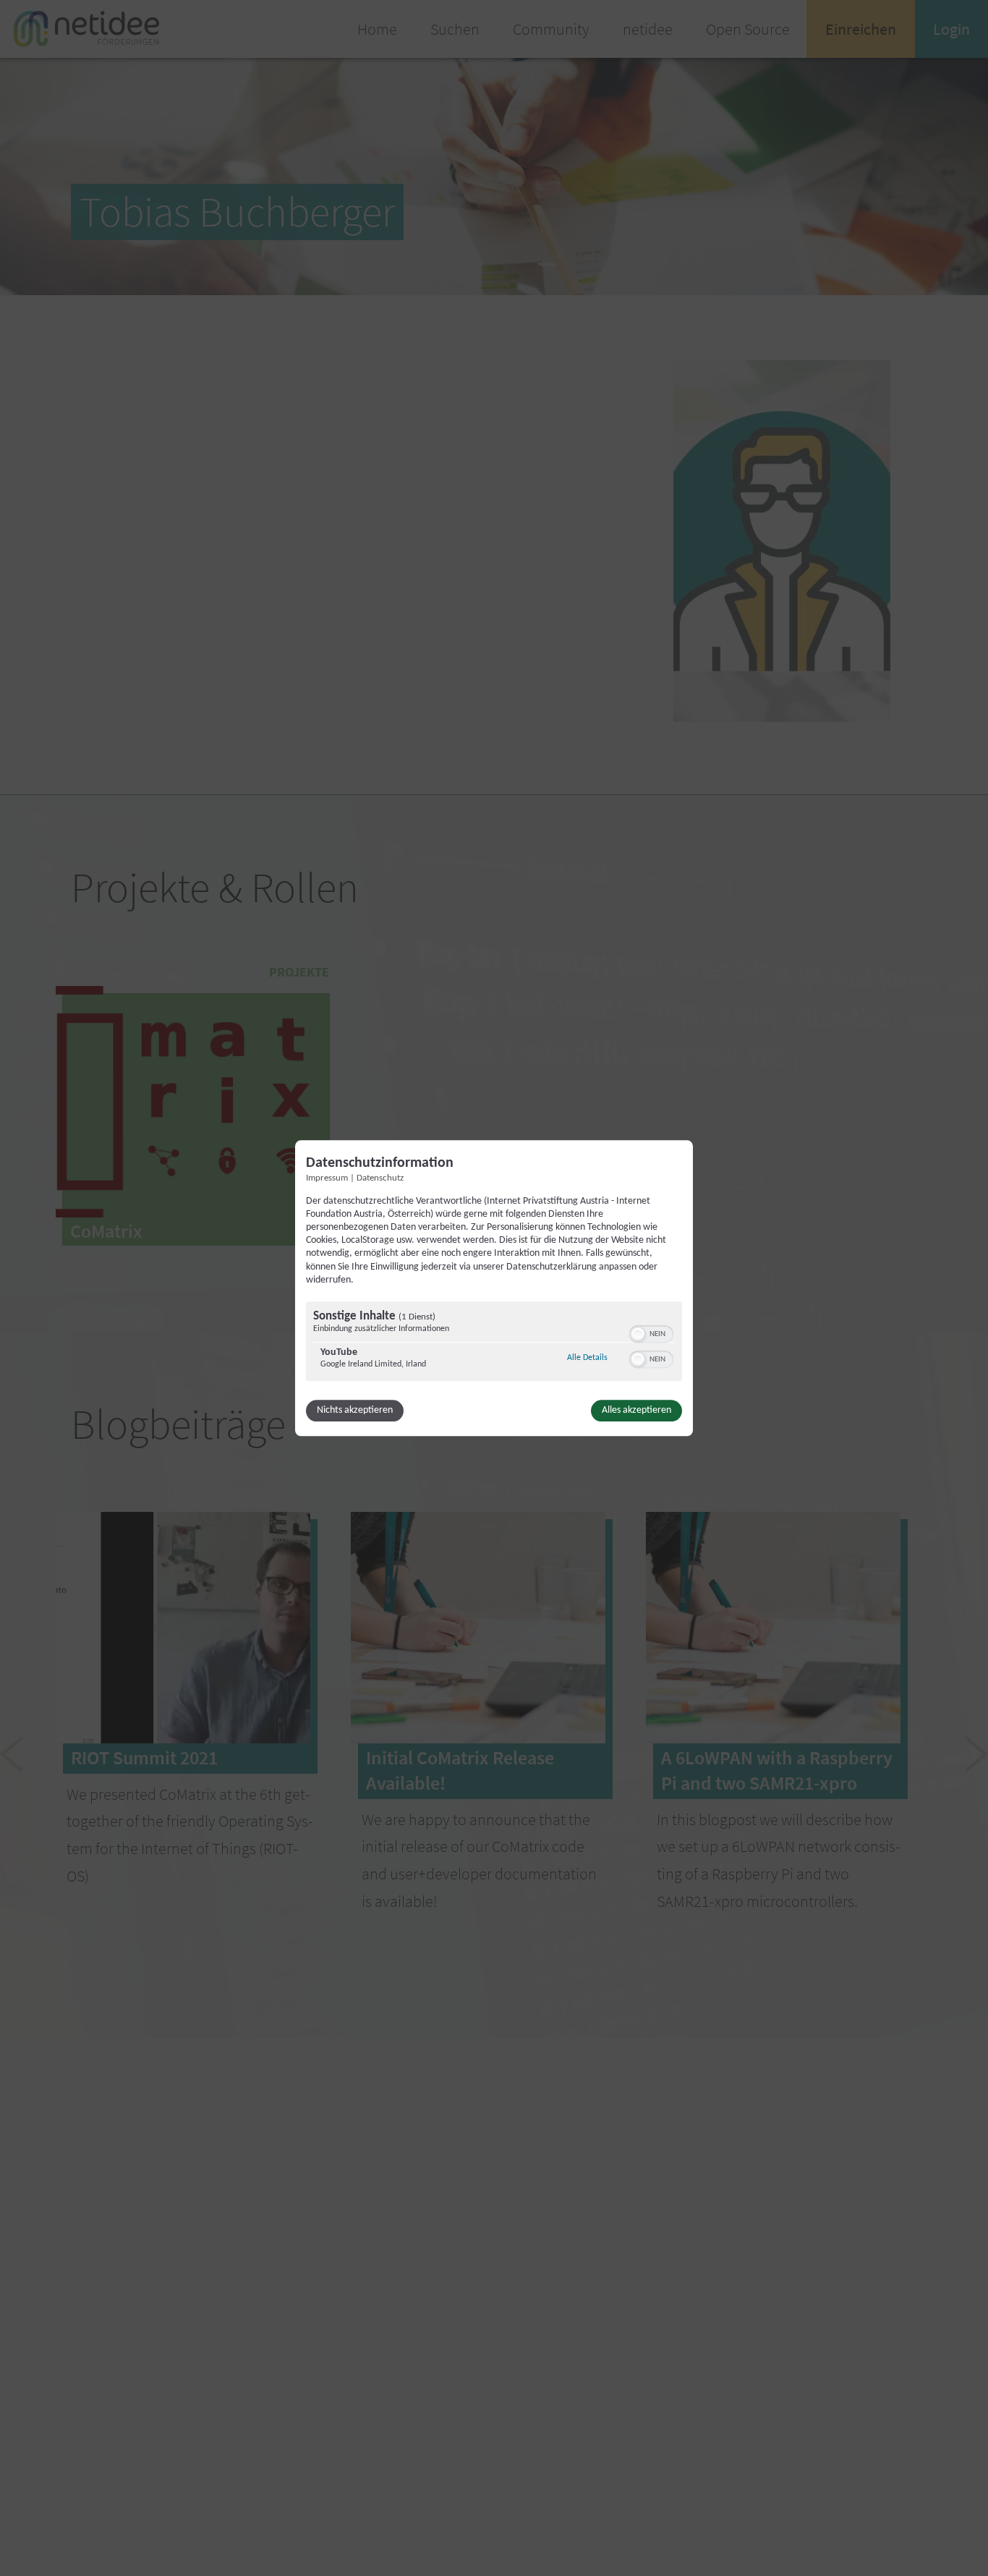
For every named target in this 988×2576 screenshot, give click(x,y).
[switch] (651, 1332)
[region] (494, 1343)
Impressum (327, 1178)
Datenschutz (380, 1178)
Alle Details (587, 1357)
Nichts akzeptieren (355, 1410)
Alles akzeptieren (636, 1410)
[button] (638, 1334)
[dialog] (494, 1288)
